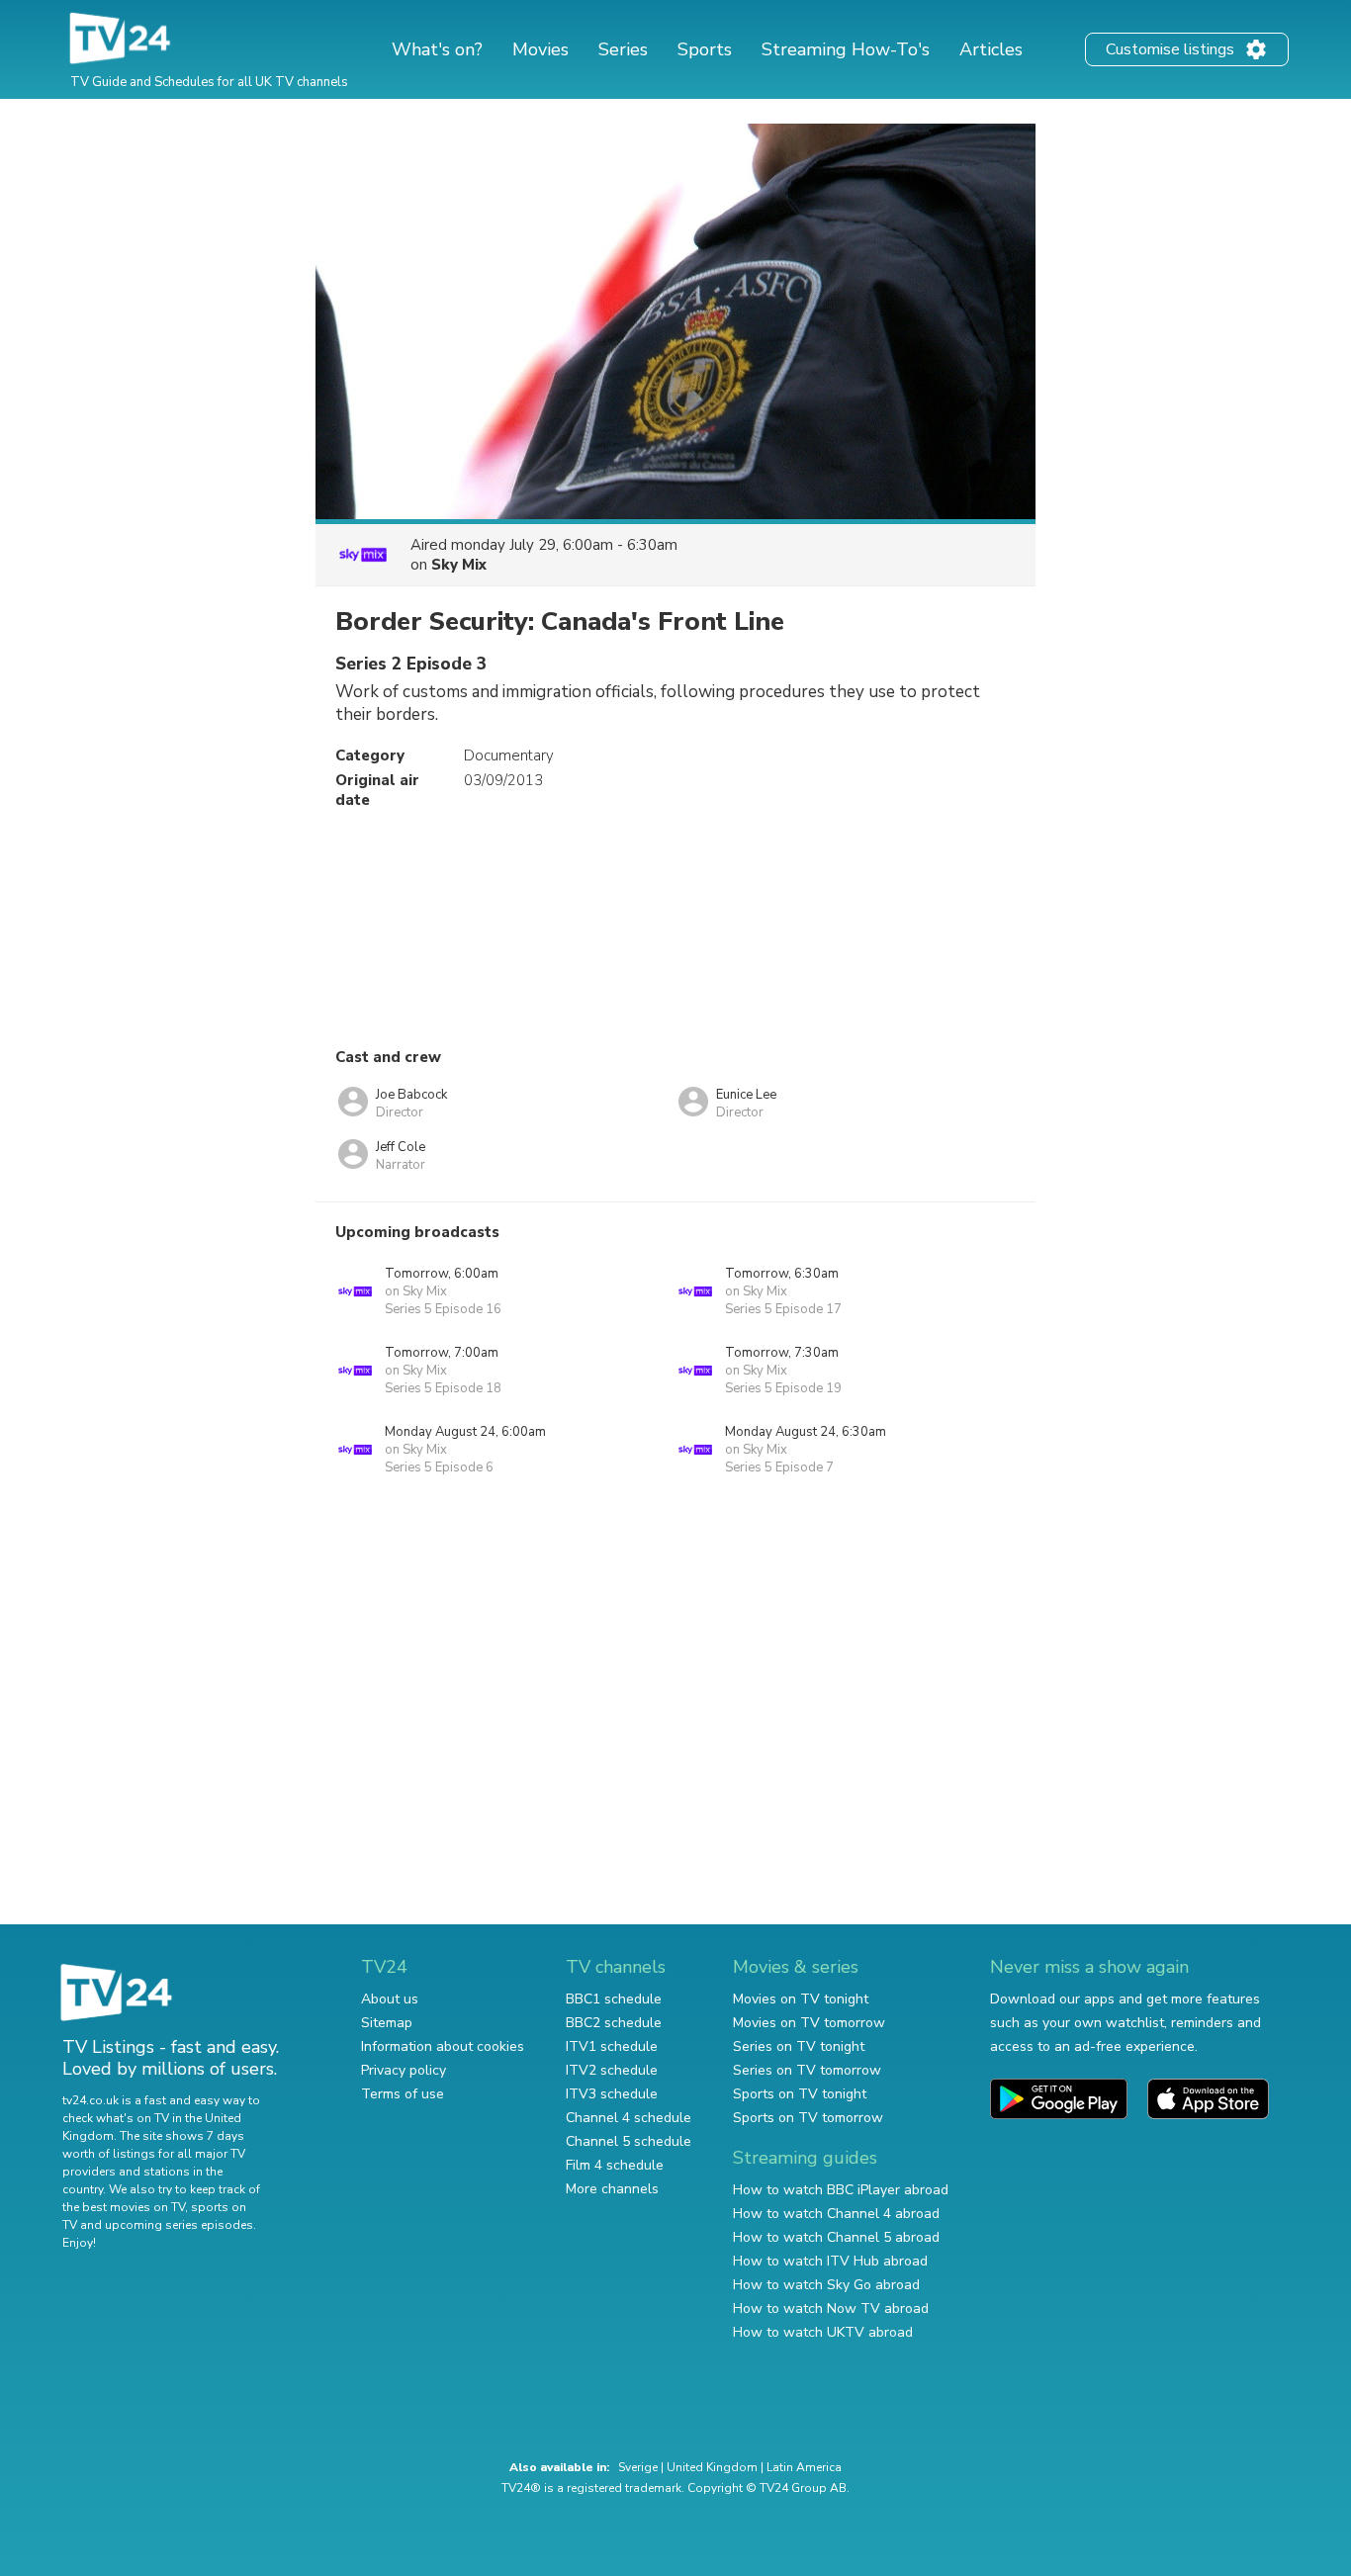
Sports (705, 49)
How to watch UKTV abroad (823, 2332)
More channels (612, 2189)
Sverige (638, 2467)
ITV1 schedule (612, 2046)
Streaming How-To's (846, 49)
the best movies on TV (124, 2207)
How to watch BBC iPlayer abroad (841, 2190)
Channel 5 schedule (629, 2141)
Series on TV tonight (799, 2046)
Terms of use (403, 2094)
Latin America (804, 2467)
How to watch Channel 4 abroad (836, 2214)
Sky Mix (459, 565)
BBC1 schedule (614, 1999)
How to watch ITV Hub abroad (830, 2261)
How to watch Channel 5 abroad (836, 2237)
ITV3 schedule (612, 2094)
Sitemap (387, 2023)
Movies (540, 49)
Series (623, 49)
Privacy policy (404, 2070)
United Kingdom (712, 2467)
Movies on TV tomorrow (809, 2023)
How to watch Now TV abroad (831, 2309)
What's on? (437, 49)
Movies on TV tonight (801, 1999)
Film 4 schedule (615, 2165)
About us (390, 1999)
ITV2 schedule (612, 2070)
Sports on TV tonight (800, 2094)
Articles (991, 49)
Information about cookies (443, 2046)
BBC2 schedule (614, 2023)
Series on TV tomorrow (807, 2070)
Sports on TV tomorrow (808, 2118)
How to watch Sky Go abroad (826, 2285)
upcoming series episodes (179, 2225)
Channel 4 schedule (629, 2118)
